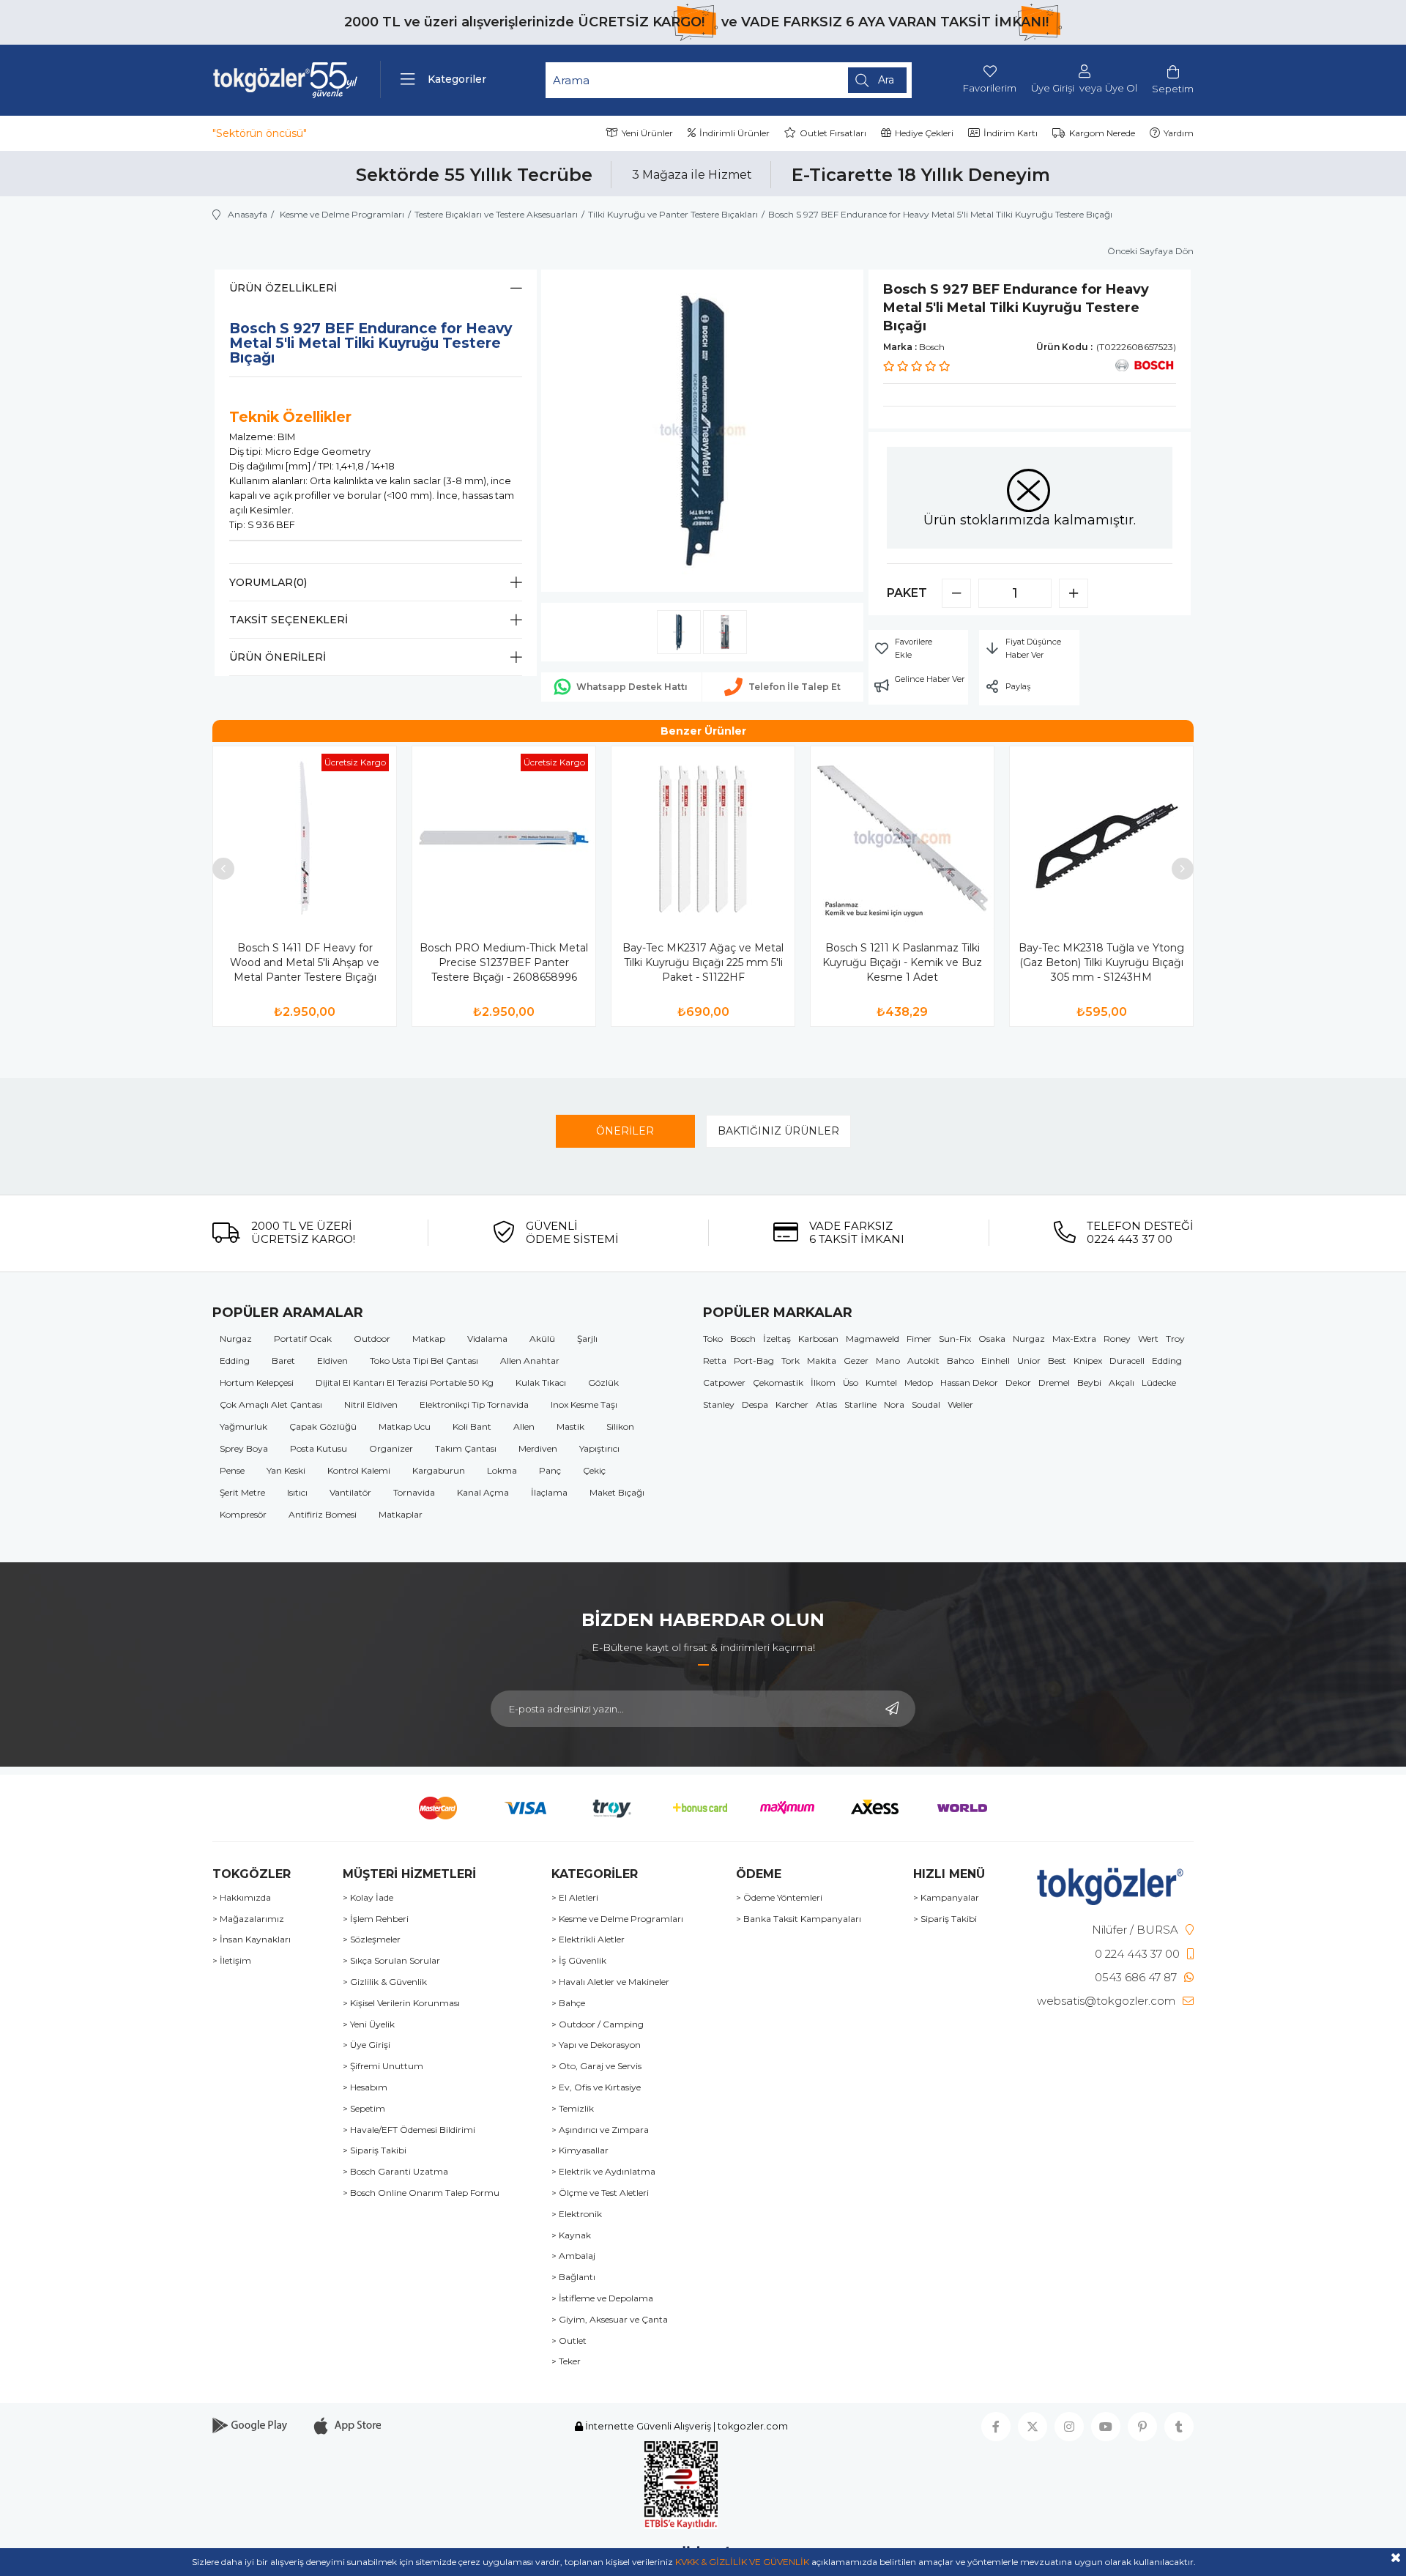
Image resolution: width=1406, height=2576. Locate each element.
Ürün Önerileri (278, 657)
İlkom (823, 1382)
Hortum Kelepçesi (257, 1382)
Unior (1029, 1361)
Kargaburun (439, 1470)
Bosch (743, 1339)
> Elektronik (577, 2214)
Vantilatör (350, 1492)
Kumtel (881, 1382)
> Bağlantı (573, 2277)
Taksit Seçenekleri (289, 620)
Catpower (724, 1382)
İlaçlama (549, 1492)
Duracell (1127, 1361)
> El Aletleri (575, 1898)
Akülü (542, 1339)
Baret (283, 1361)
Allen (524, 1426)
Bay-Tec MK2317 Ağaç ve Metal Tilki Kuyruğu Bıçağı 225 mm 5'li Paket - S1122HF (703, 962)
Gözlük (603, 1382)
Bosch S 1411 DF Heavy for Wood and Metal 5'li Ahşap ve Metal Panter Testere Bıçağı (305, 962)
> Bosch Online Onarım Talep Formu (421, 2193)
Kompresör (243, 1514)
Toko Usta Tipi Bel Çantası (424, 1361)
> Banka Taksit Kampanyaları (799, 1919)
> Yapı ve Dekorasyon (596, 2045)
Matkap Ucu (405, 1426)
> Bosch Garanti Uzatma (395, 2172)
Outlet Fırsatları (833, 133)
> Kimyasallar (580, 2150)
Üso (851, 1382)
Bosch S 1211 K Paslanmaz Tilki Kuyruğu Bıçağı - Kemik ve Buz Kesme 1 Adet (902, 962)
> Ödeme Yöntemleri (779, 1898)
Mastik (570, 1426)
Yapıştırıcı (599, 1448)
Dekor (1018, 1382)
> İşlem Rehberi (376, 1919)
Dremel (1054, 1382)
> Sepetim (364, 2109)
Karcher (792, 1404)
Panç (550, 1470)
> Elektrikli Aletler (588, 1940)
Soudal (926, 1404)
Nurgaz (236, 1339)
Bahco (960, 1361)
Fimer (919, 1339)
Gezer (856, 1361)
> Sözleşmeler (372, 1940)
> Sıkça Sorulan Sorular (391, 1961)
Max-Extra (1074, 1339)
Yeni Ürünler (647, 133)
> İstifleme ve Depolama (602, 2298)
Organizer (391, 1448)
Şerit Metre (242, 1492)
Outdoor (372, 1339)
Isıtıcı (297, 1492)
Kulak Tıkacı (541, 1382)
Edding (235, 1361)
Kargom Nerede (1102, 133)
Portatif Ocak (303, 1339)
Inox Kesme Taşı (584, 1404)
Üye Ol (1121, 88)
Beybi (1089, 1382)
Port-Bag (754, 1361)
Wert (1148, 1339)
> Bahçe (568, 2003)
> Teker (566, 2361)
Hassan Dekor (969, 1382)
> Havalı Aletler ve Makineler (610, 1982)
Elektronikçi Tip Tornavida (474, 1404)
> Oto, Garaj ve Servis (596, 2066)
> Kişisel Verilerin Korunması (401, 2003)
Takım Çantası (466, 1448)
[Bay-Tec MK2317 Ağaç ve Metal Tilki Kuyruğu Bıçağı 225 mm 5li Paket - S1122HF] (703, 838)
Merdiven (538, 1448)
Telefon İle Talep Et (795, 687)
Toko (713, 1339)
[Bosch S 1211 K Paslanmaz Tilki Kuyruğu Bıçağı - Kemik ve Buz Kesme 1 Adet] (902, 838)
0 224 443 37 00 (1137, 1954)
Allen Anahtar (530, 1361)
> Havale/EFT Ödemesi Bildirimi (409, 2130)
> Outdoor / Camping (598, 2024)
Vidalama (487, 1339)
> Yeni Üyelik (369, 2024)
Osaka (992, 1339)
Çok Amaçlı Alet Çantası (271, 1404)
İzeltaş (777, 1339)
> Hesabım (365, 2087)
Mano (888, 1361)
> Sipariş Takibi (375, 2150)
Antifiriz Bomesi (323, 1514)
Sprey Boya (244, 1448)
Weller (960, 1404)
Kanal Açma (483, 1492)
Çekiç (594, 1470)
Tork (791, 1361)
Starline (860, 1404)
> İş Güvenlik (579, 1961)
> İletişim (232, 1961)
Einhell (996, 1361)
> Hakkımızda (242, 1898)
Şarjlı (587, 1339)
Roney (1117, 1339)
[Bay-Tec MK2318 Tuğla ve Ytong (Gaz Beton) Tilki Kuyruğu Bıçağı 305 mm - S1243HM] (1101, 838)
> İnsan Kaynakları (252, 1940)
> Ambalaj (573, 2256)
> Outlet (569, 2341)
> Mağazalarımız (248, 1919)
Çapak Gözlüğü (323, 1426)
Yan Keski (286, 1470)
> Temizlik (573, 2109)
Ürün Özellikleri (283, 288)
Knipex (1088, 1361)
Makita (822, 1361)
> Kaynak (571, 2235)
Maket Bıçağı (617, 1492)
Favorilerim (990, 88)
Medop (919, 1382)
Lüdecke (1159, 1382)
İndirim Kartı (1011, 133)
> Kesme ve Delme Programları (617, 1919)
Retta (715, 1361)
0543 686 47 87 (1136, 1977)
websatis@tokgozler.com (1106, 2001)
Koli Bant (472, 1426)
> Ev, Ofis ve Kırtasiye (596, 2087)
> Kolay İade (368, 1898)
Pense (232, 1470)
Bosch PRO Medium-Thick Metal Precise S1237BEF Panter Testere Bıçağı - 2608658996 (504, 962)
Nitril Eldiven (371, 1404)
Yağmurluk (243, 1426)
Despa (755, 1404)
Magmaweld (873, 1339)
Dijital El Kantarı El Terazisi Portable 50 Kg (405, 1382)
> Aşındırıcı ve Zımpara (600, 2130)
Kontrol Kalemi (359, 1470)
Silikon (620, 1426)
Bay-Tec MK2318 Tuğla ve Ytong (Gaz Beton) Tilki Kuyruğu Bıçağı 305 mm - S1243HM (1101, 962)
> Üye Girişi (367, 2045)
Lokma (502, 1470)
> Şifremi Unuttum (383, 2066)
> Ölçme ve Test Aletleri (600, 2193)
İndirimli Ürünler (734, 133)
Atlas (826, 1404)
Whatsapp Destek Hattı (632, 687)
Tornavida (414, 1492)
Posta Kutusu (319, 1448)
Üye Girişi (1053, 88)
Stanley (719, 1404)
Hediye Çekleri (924, 133)
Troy (1175, 1339)
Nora (894, 1404)
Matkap (429, 1339)
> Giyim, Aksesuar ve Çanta (610, 2320)
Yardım (1179, 133)
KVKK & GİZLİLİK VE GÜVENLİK (742, 2562)
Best (1057, 1361)
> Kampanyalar (946, 1898)
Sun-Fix (955, 1339)
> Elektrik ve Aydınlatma (603, 2172)
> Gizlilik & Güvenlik (385, 1982)
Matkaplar (401, 1514)
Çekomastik (778, 1382)
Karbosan (818, 1339)
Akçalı (1122, 1382)
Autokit (923, 1361)
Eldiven (332, 1361)
